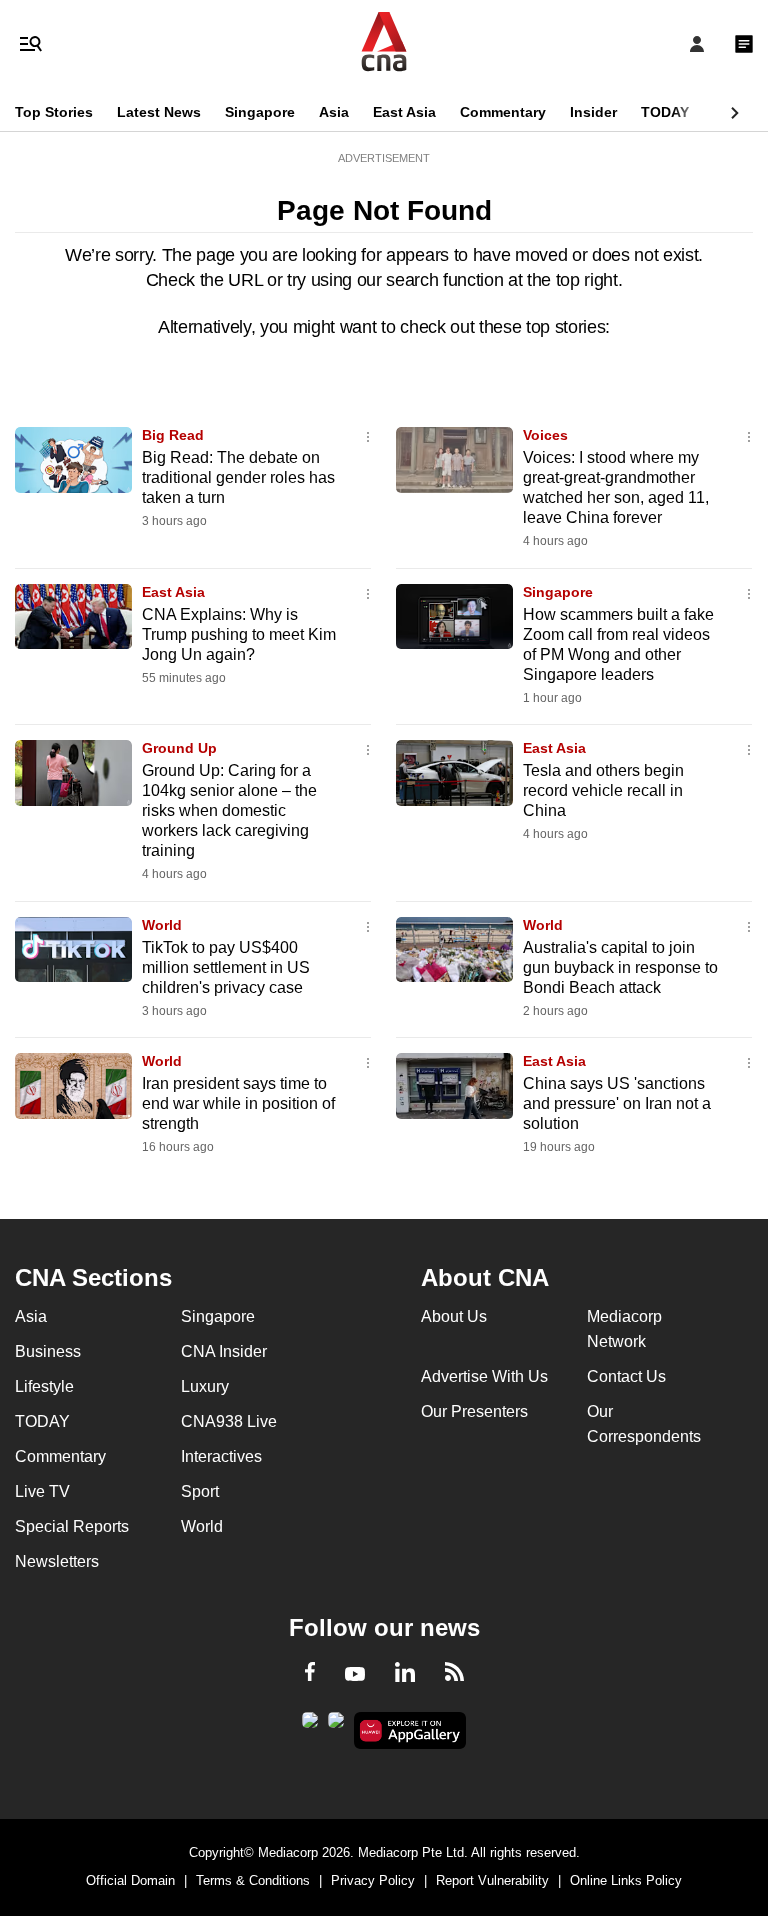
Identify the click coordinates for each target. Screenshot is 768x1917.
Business (48, 1351)
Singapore (260, 112)
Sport (200, 1491)
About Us (454, 1316)
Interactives (221, 1456)
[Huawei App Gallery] (410, 1731)
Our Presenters (474, 1411)
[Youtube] (355, 1675)
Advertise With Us (484, 1376)
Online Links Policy (626, 1880)
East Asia (404, 112)
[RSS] (454, 1675)
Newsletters (57, 1561)
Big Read (173, 435)
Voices (545, 435)
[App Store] (336, 1726)
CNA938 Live (229, 1421)
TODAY (665, 112)
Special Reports (72, 1526)
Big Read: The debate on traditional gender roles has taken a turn (238, 477)
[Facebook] (310, 1675)
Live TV (42, 1491)
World (162, 925)
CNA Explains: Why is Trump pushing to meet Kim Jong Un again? (239, 634)
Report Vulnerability (492, 1880)
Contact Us (626, 1376)
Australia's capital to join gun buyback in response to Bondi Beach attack (620, 967)
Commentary (503, 112)
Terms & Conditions (253, 1880)
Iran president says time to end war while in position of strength (238, 1103)
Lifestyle (44, 1386)
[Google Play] (310, 1726)
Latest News (159, 112)
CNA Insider (224, 1351)
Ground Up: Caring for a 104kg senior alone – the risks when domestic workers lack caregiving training (229, 810)
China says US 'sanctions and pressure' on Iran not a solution (617, 1103)
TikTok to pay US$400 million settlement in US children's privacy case (226, 967)
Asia (334, 112)
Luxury (205, 1386)
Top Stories (54, 112)
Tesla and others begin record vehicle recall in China (603, 790)
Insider (593, 112)
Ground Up (179, 748)
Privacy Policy (373, 1880)
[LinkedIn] (405, 1676)
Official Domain (130, 1880)
